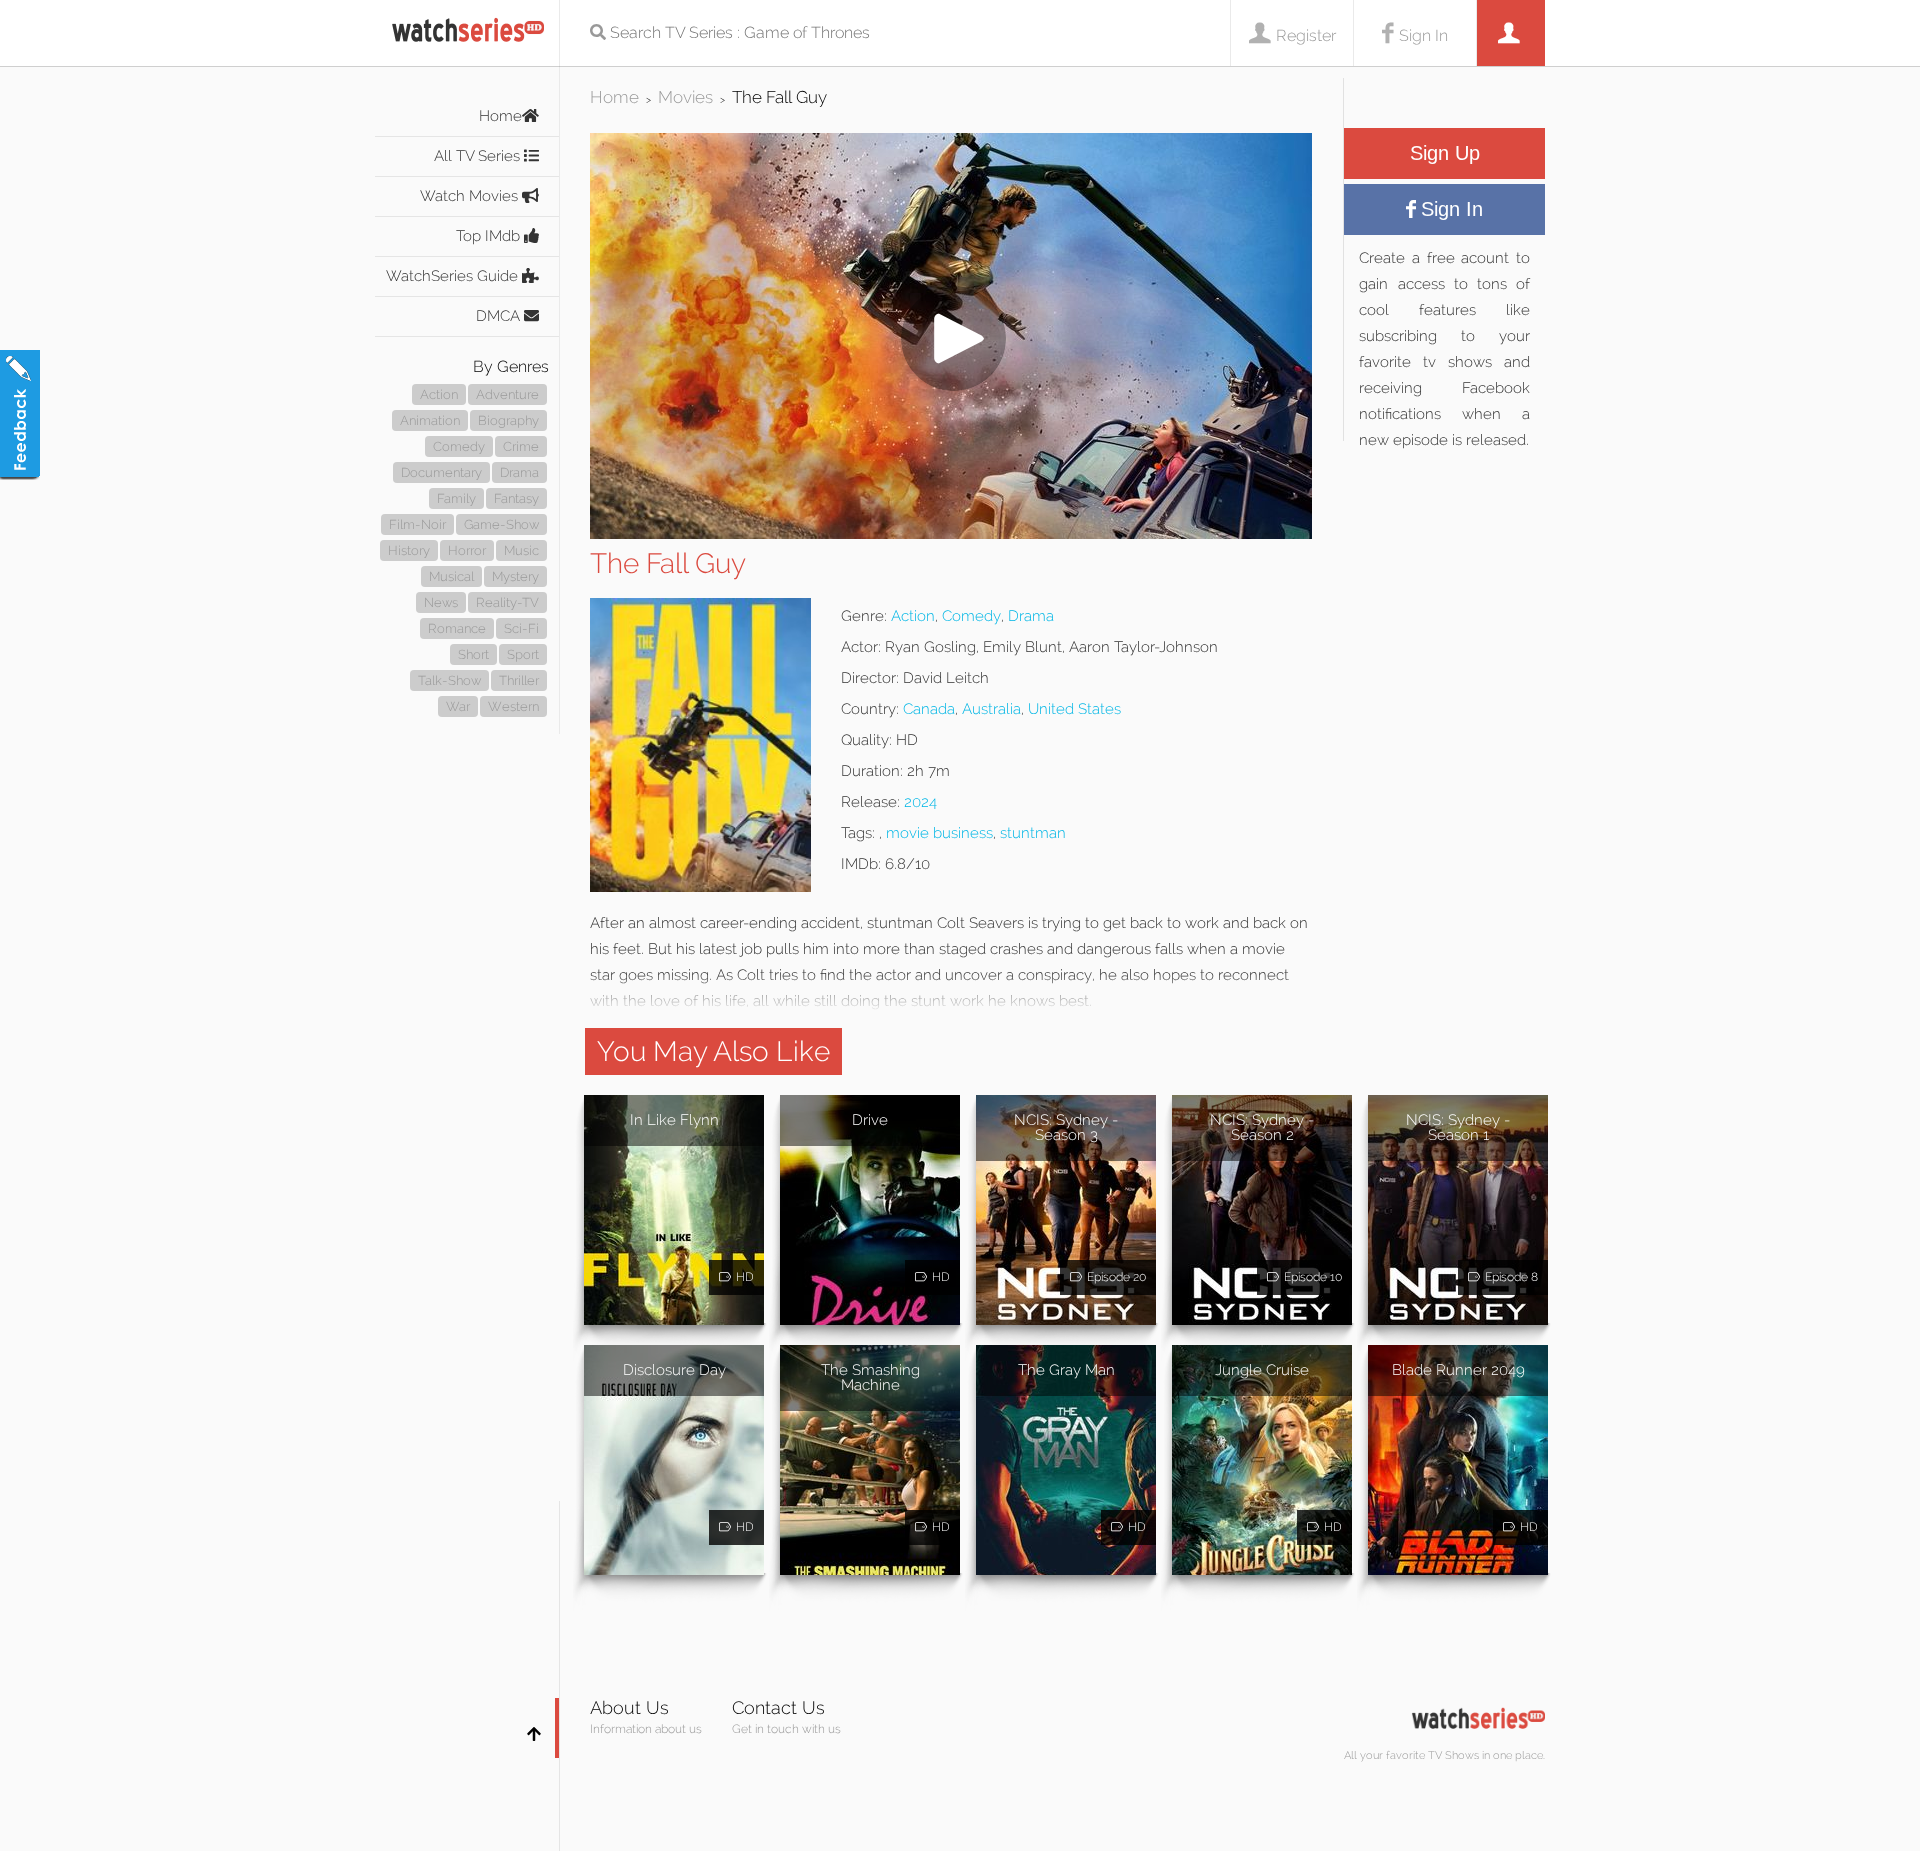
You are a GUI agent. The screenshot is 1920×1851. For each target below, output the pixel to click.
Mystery (515, 576)
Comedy (459, 446)
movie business (939, 833)
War (458, 706)
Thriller (519, 680)
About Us (629, 1707)
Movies (685, 97)
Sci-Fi (521, 628)
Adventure (507, 394)
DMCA (500, 316)
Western (513, 706)
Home (500, 116)
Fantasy (516, 498)
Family (456, 498)
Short (473, 654)
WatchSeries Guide (454, 276)
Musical (451, 576)
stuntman (1033, 833)
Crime (521, 446)
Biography (508, 420)
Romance (457, 628)
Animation (430, 420)
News (441, 602)
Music (521, 550)
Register (1306, 35)
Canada (929, 709)
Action (439, 394)
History (409, 550)
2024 (920, 802)
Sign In (1423, 35)
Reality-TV (507, 602)
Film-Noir (417, 524)
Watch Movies (471, 196)
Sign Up (1445, 153)
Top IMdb (490, 236)
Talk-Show (449, 680)
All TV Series (479, 156)
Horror (467, 550)
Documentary (441, 472)
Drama (519, 472)
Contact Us (778, 1707)
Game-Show (501, 524)
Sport (523, 654)
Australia (991, 709)
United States (1074, 709)
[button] (951, 533)
